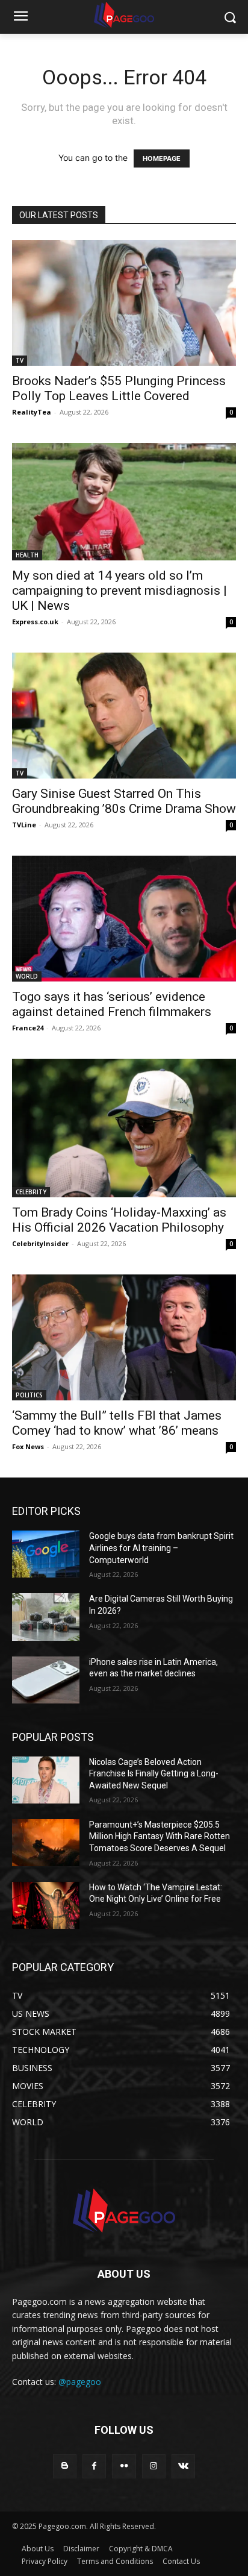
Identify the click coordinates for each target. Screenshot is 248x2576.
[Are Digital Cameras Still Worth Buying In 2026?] (46, 1617)
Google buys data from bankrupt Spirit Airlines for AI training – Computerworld (161, 1548)
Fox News (28, 1446)
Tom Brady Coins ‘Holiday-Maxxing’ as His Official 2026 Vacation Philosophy (119, 1220)
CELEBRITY (31, 1192)
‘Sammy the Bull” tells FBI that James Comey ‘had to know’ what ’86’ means (117, 1423)
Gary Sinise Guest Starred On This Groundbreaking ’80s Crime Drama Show (124, 801)
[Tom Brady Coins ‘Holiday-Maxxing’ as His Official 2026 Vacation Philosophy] (124, 1128)
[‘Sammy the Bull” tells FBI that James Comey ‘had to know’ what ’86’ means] (124, 1337)
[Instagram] (154, 2466)
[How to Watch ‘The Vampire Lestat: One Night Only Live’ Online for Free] (46, 1905)
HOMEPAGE (162, 158)
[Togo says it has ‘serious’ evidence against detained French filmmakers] (124, 919)
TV (20, 360)
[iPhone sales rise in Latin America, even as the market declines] (46, 1680)
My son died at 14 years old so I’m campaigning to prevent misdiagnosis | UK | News (119, 591)
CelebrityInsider (40, 1243)
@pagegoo (80, 2382)
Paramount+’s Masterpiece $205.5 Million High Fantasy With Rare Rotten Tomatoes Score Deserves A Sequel (160, 1836)
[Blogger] (65, 2466)
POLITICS (29, 1395)
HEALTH (27, 555)
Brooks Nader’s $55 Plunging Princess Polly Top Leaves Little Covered (119, 388)
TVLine (24, 825)
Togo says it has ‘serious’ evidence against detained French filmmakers (112, 1004)
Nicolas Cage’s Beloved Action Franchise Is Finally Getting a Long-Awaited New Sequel (154, 1774)
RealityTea (32, 412)
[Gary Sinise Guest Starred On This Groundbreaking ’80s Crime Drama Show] (124, 716)
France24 (28, 1028)
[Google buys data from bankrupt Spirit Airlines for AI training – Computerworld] (46, 1554)
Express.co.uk (35, 622)
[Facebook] (94, 2466)
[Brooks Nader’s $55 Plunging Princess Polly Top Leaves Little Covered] (124, 303)
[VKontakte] (183, 2466)
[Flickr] (124, 2466)
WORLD (27, 976)
